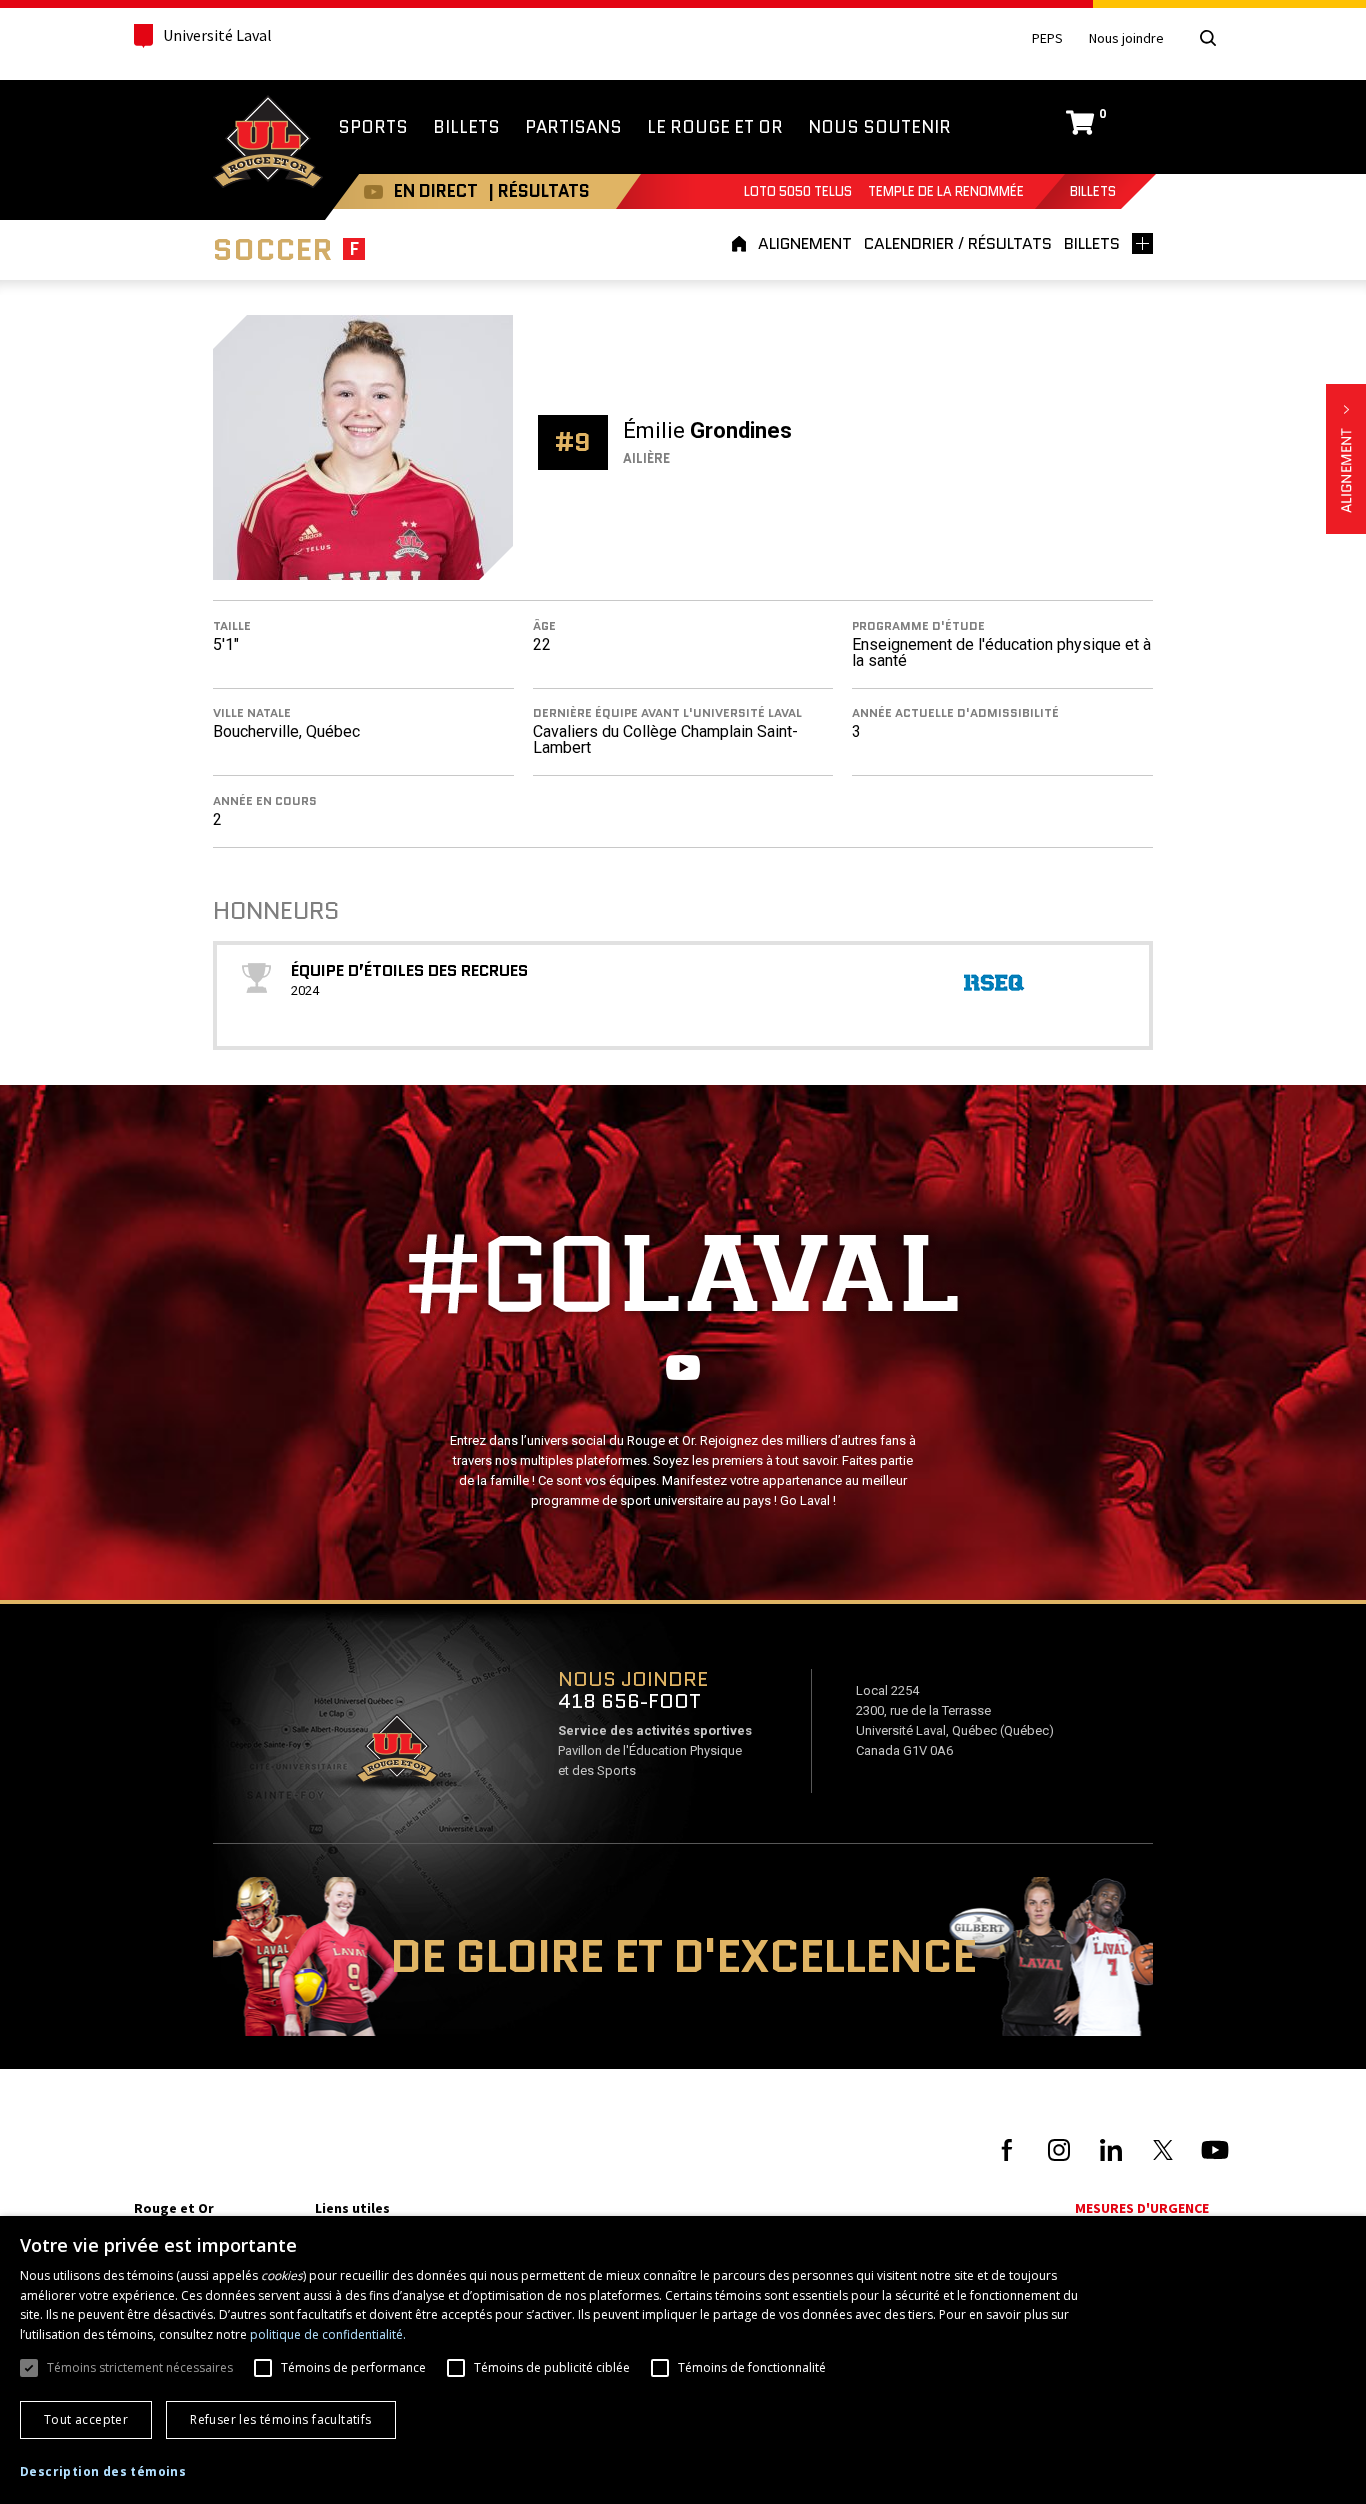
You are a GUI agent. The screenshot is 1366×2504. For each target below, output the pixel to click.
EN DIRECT (436, 191)
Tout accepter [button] (86, 2419)
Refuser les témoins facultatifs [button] (280, 2419)
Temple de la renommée (946, 191)
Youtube (373, 191)
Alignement (1346, 459)
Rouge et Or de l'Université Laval (268, 144)
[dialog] (683, 2360)
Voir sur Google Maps (396, 1755)
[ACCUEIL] (742, 243)
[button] (103, 2472)
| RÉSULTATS (539, 191)
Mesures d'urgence (1142, 2208)
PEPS (1047, 38)
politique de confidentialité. (328, 2334)
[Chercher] (1208, 38)
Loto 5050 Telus (798, 191)
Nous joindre (1126, 38)
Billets (1093, 191)
